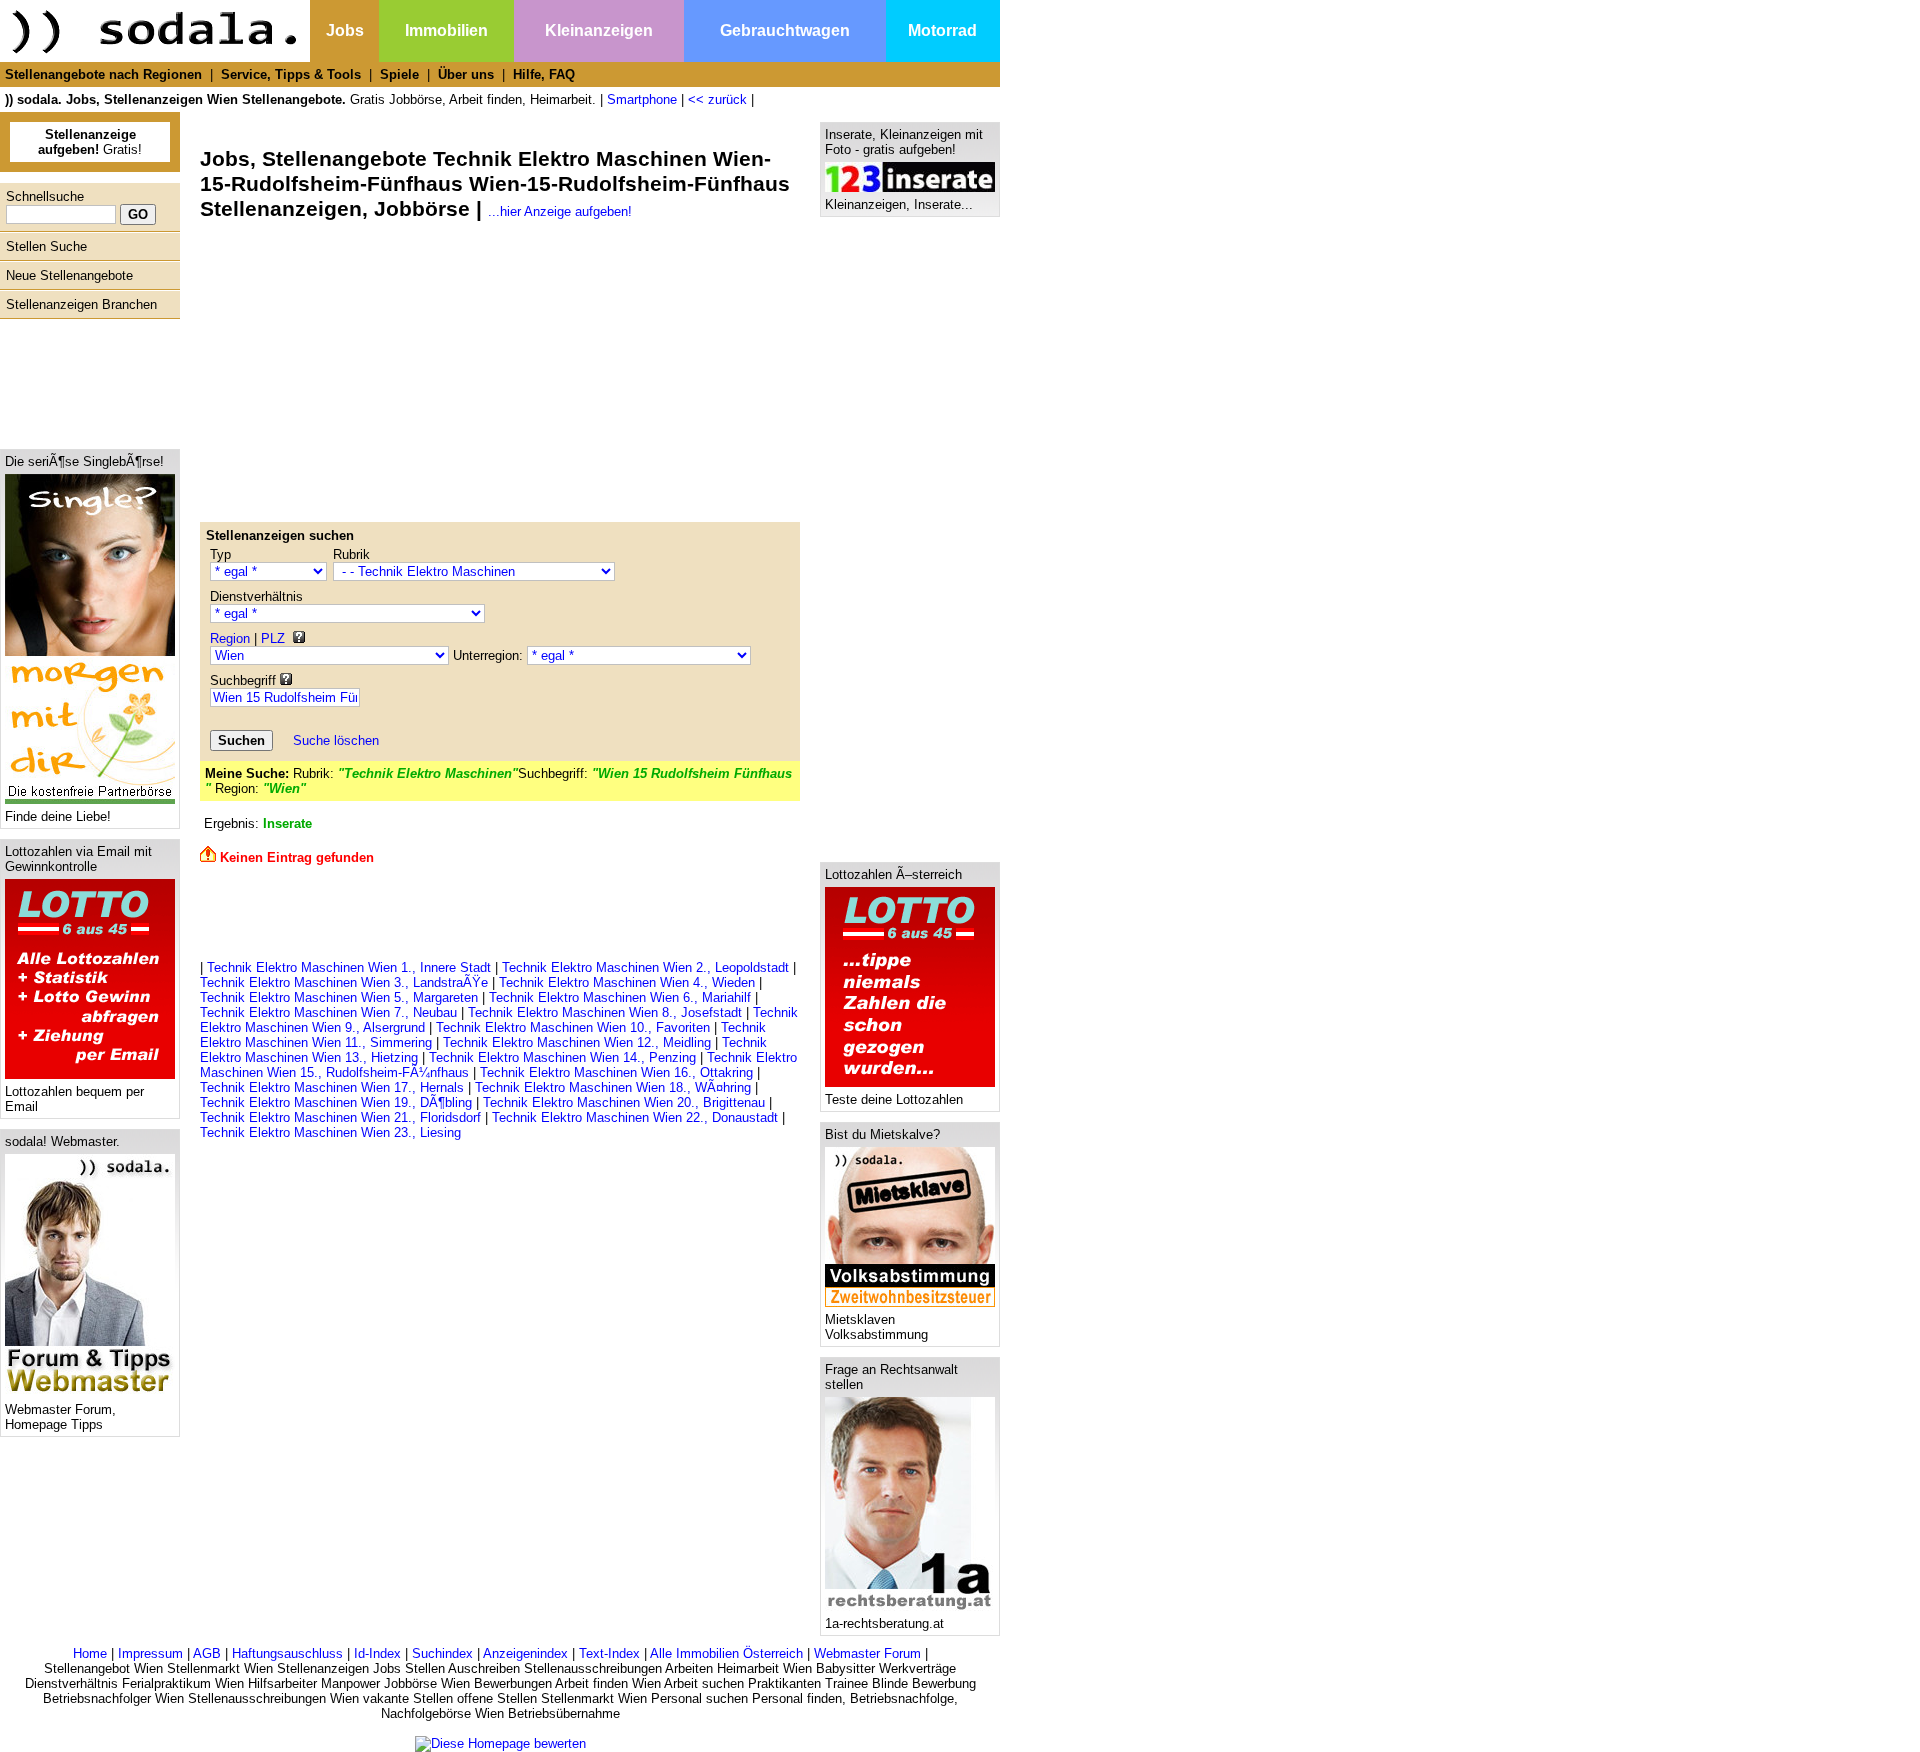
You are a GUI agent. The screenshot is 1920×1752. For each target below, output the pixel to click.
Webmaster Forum (867, 1653)
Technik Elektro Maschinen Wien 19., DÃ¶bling (336, 1102)
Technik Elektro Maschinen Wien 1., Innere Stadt (349, 967)
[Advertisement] (85, 379)
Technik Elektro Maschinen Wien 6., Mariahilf (620, 997)
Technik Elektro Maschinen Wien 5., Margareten (339, 997)
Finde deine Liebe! (58, 816)
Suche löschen (336, 740)
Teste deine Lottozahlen (894, 1099)
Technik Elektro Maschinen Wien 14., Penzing (562, 1057)
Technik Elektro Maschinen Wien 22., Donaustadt (635, 1117)
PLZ (273, 638)
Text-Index (609, 1653)
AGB (207, 1653)
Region (230, 638)
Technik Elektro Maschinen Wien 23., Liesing (330, 1132)
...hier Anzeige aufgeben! (560, 211)
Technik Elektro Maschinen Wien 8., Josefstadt (605, 1012)
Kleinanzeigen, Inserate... (899, 204)
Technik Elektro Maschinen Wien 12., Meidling (577, 1042)
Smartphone (642, 99)
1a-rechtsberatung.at (884, 1623)
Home (90, 1653)
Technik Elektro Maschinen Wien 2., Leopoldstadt (645, 967)
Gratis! (90, 142)
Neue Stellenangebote (69, 275)
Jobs (345, 30)
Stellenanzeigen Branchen (81, 304)
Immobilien (446, 30)
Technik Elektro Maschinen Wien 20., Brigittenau (624, 1102)
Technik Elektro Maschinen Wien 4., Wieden (627, 982)
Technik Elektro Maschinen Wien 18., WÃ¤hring (613, 1087)
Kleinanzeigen (599, 30)
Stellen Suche (46, 246)
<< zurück (717, 99)
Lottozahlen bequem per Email (74, 1099)
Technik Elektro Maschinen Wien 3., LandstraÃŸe (344, 982)
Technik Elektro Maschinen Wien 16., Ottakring (616, 1072)
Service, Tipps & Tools (291, 74)
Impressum (150, 1653)
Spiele (399, 74)
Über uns (466, 74)
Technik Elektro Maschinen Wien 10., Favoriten (573, 1027)
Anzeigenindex (525, 1653)
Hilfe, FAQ (544, 74)
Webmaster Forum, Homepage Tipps (60, 1417)
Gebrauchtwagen (785, 30)
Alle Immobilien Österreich (726, 1653)
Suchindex (442, 1653)
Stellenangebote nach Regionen (103, 74)
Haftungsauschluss (287, 1653)
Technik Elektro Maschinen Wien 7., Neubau (328, 1012)
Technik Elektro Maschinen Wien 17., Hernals (332, 1087)
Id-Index (377, 1653)
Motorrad (942, 30)
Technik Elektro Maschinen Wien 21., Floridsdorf (340, 1117)
